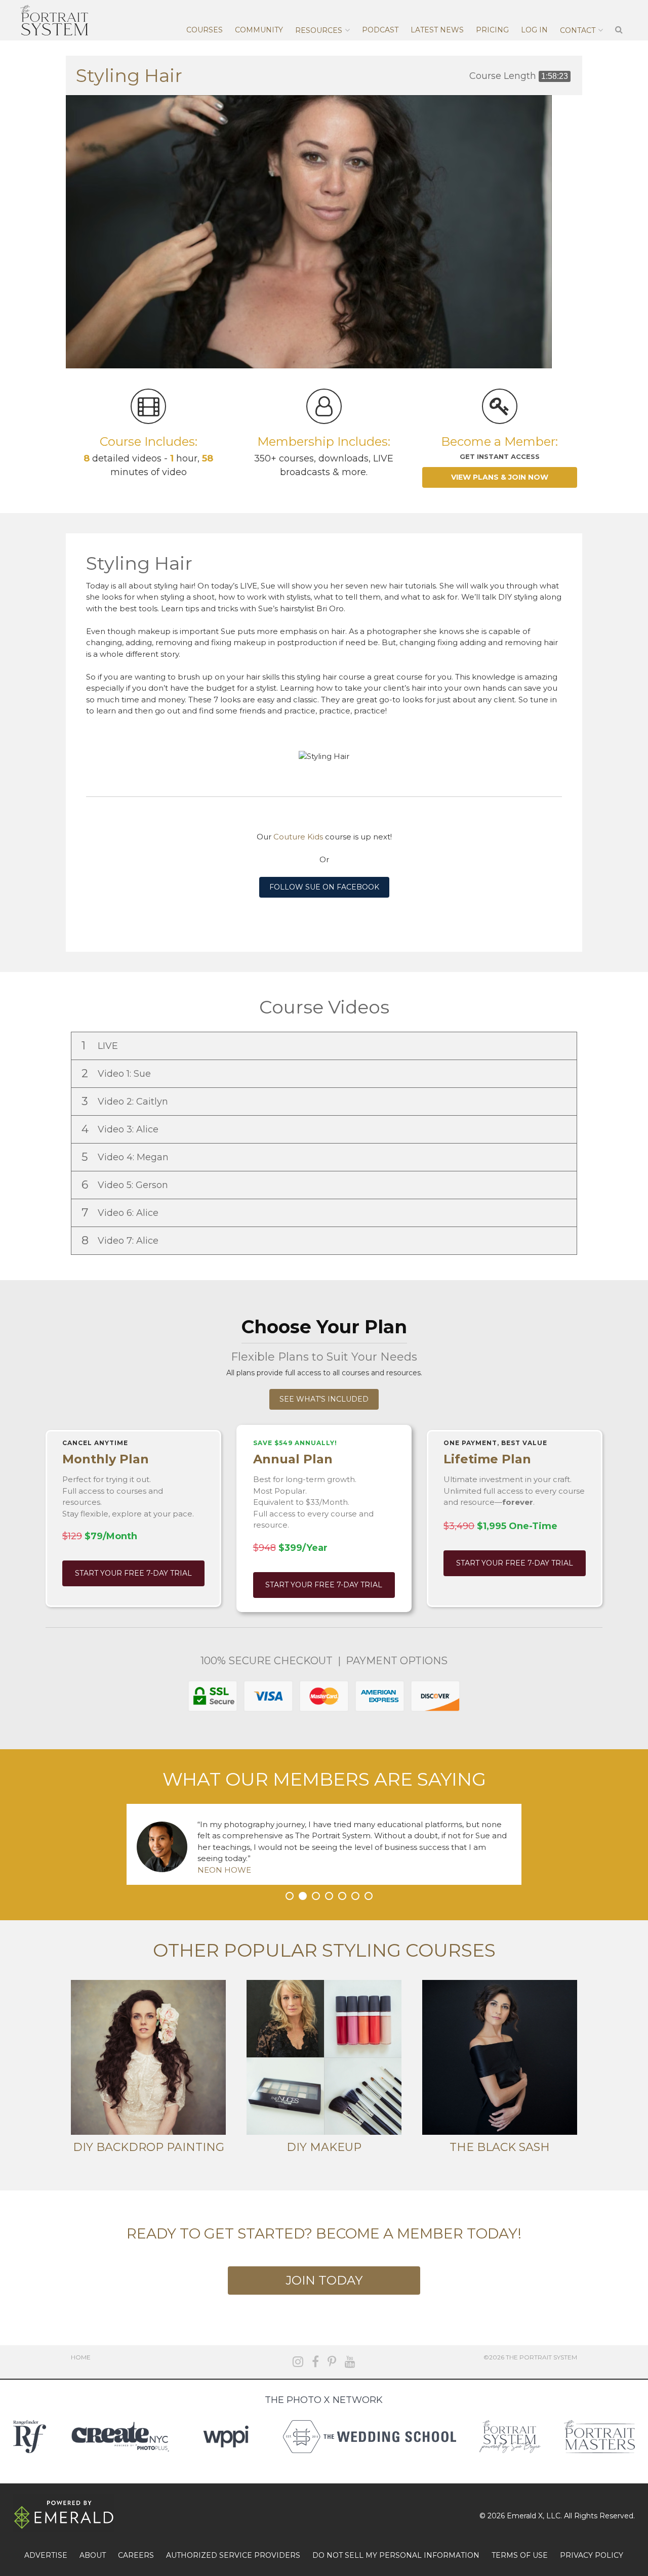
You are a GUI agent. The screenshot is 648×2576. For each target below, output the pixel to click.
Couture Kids (298, 837)
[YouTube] (350, 2362)
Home (81, 2357)
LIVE (101, 1046)
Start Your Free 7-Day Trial (133, 1573)
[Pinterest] (332, 2362)
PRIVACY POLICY (592, 2555)
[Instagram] (298, 2362)
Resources (319, 30)
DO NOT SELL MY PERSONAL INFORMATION (396, 2555)
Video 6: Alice (121, 1213)
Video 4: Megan (126, 1157)
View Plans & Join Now (500, 477)
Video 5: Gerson (126, 1185)
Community (259, 30)
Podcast (380, 30)
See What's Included (324, 1399)
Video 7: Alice (121, 1240)
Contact (578, 30)
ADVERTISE (46, 2555)
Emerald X (525, 2516)
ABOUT (93, 2555)
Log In (534, 30)
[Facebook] (315, 2362)
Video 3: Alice (121, 1129)
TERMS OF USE (520, 2555)
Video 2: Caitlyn (126, 1101)
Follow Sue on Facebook (324, 887)
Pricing (492, 30)
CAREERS (136, 2555)
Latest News (437, 30)
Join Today (324, 2280)
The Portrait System (54, 20)
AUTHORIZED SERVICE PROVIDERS (233, 2555)
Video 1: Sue (117, 1073)
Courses (205, 30)
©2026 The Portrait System (530, 2357)
